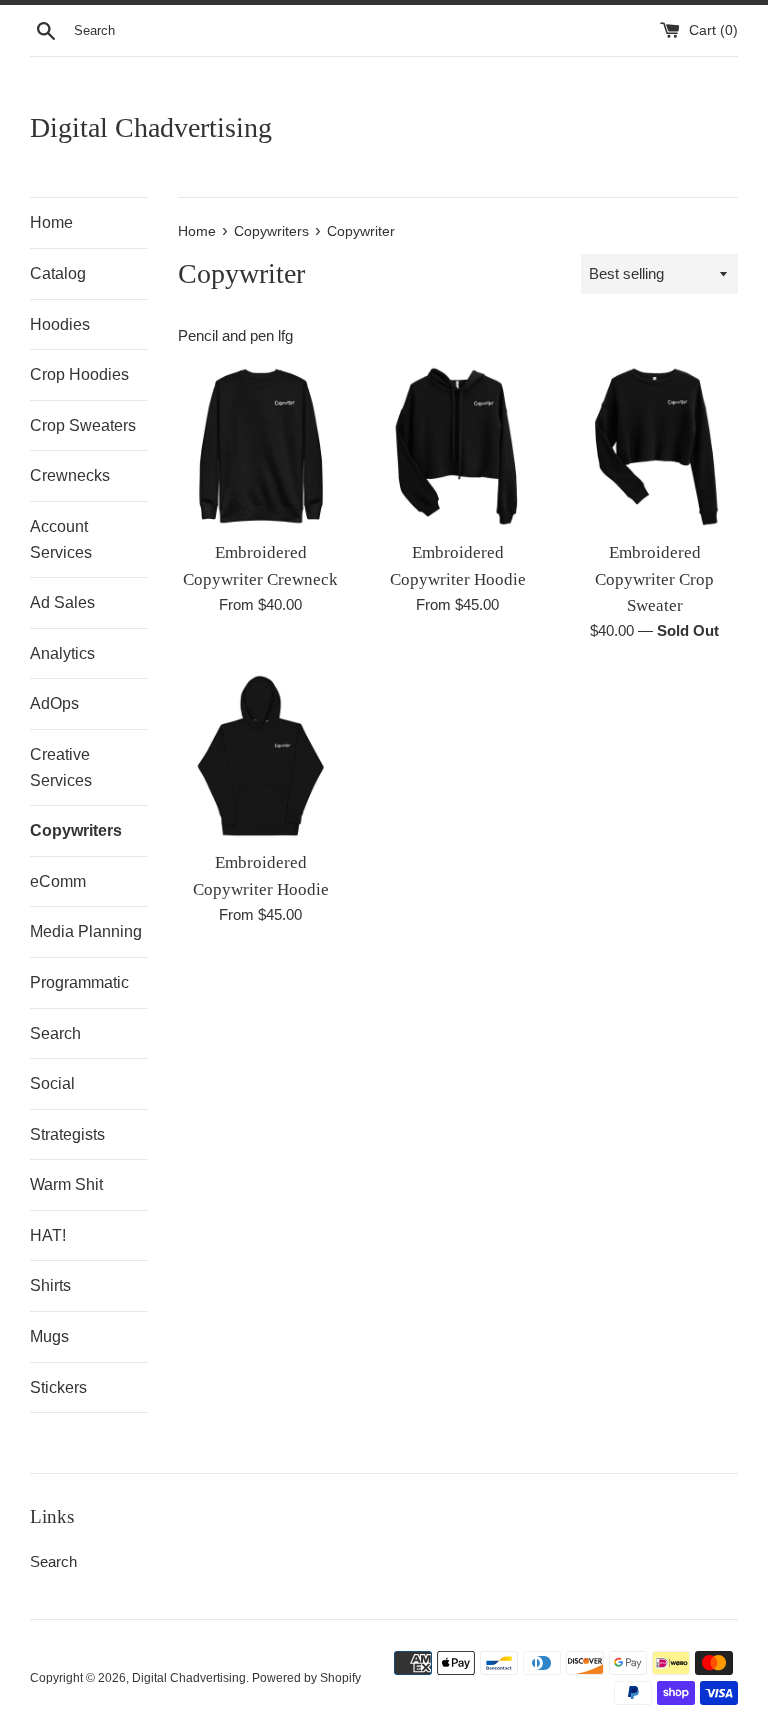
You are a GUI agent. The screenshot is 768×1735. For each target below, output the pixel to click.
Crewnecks (70, 475)
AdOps (54, 703)
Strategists (67, 1134)
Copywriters (76, 830)
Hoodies (60, 324)
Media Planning (86, 931)
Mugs (49, 1336)
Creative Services (61, 767)
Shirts (50, 1285)
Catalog (58, 273)
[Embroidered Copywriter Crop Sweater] (654, 446)
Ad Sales (62, 602)
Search (55, 1033)
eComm (58, 881)
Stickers (58, 1387)
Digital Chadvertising (151, 127)
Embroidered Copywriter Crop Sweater (654, 579)
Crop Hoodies (79, 374)
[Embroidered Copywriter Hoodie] (457, 446)
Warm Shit (66, 1184)
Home (51, 222)
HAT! (48, 1235)
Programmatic (79, 982)
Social (52, 1083)
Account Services (61, 539)
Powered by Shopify (306, 1678)
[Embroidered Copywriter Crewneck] (261, 446)
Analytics (62, 653)
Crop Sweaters (83, 425)
